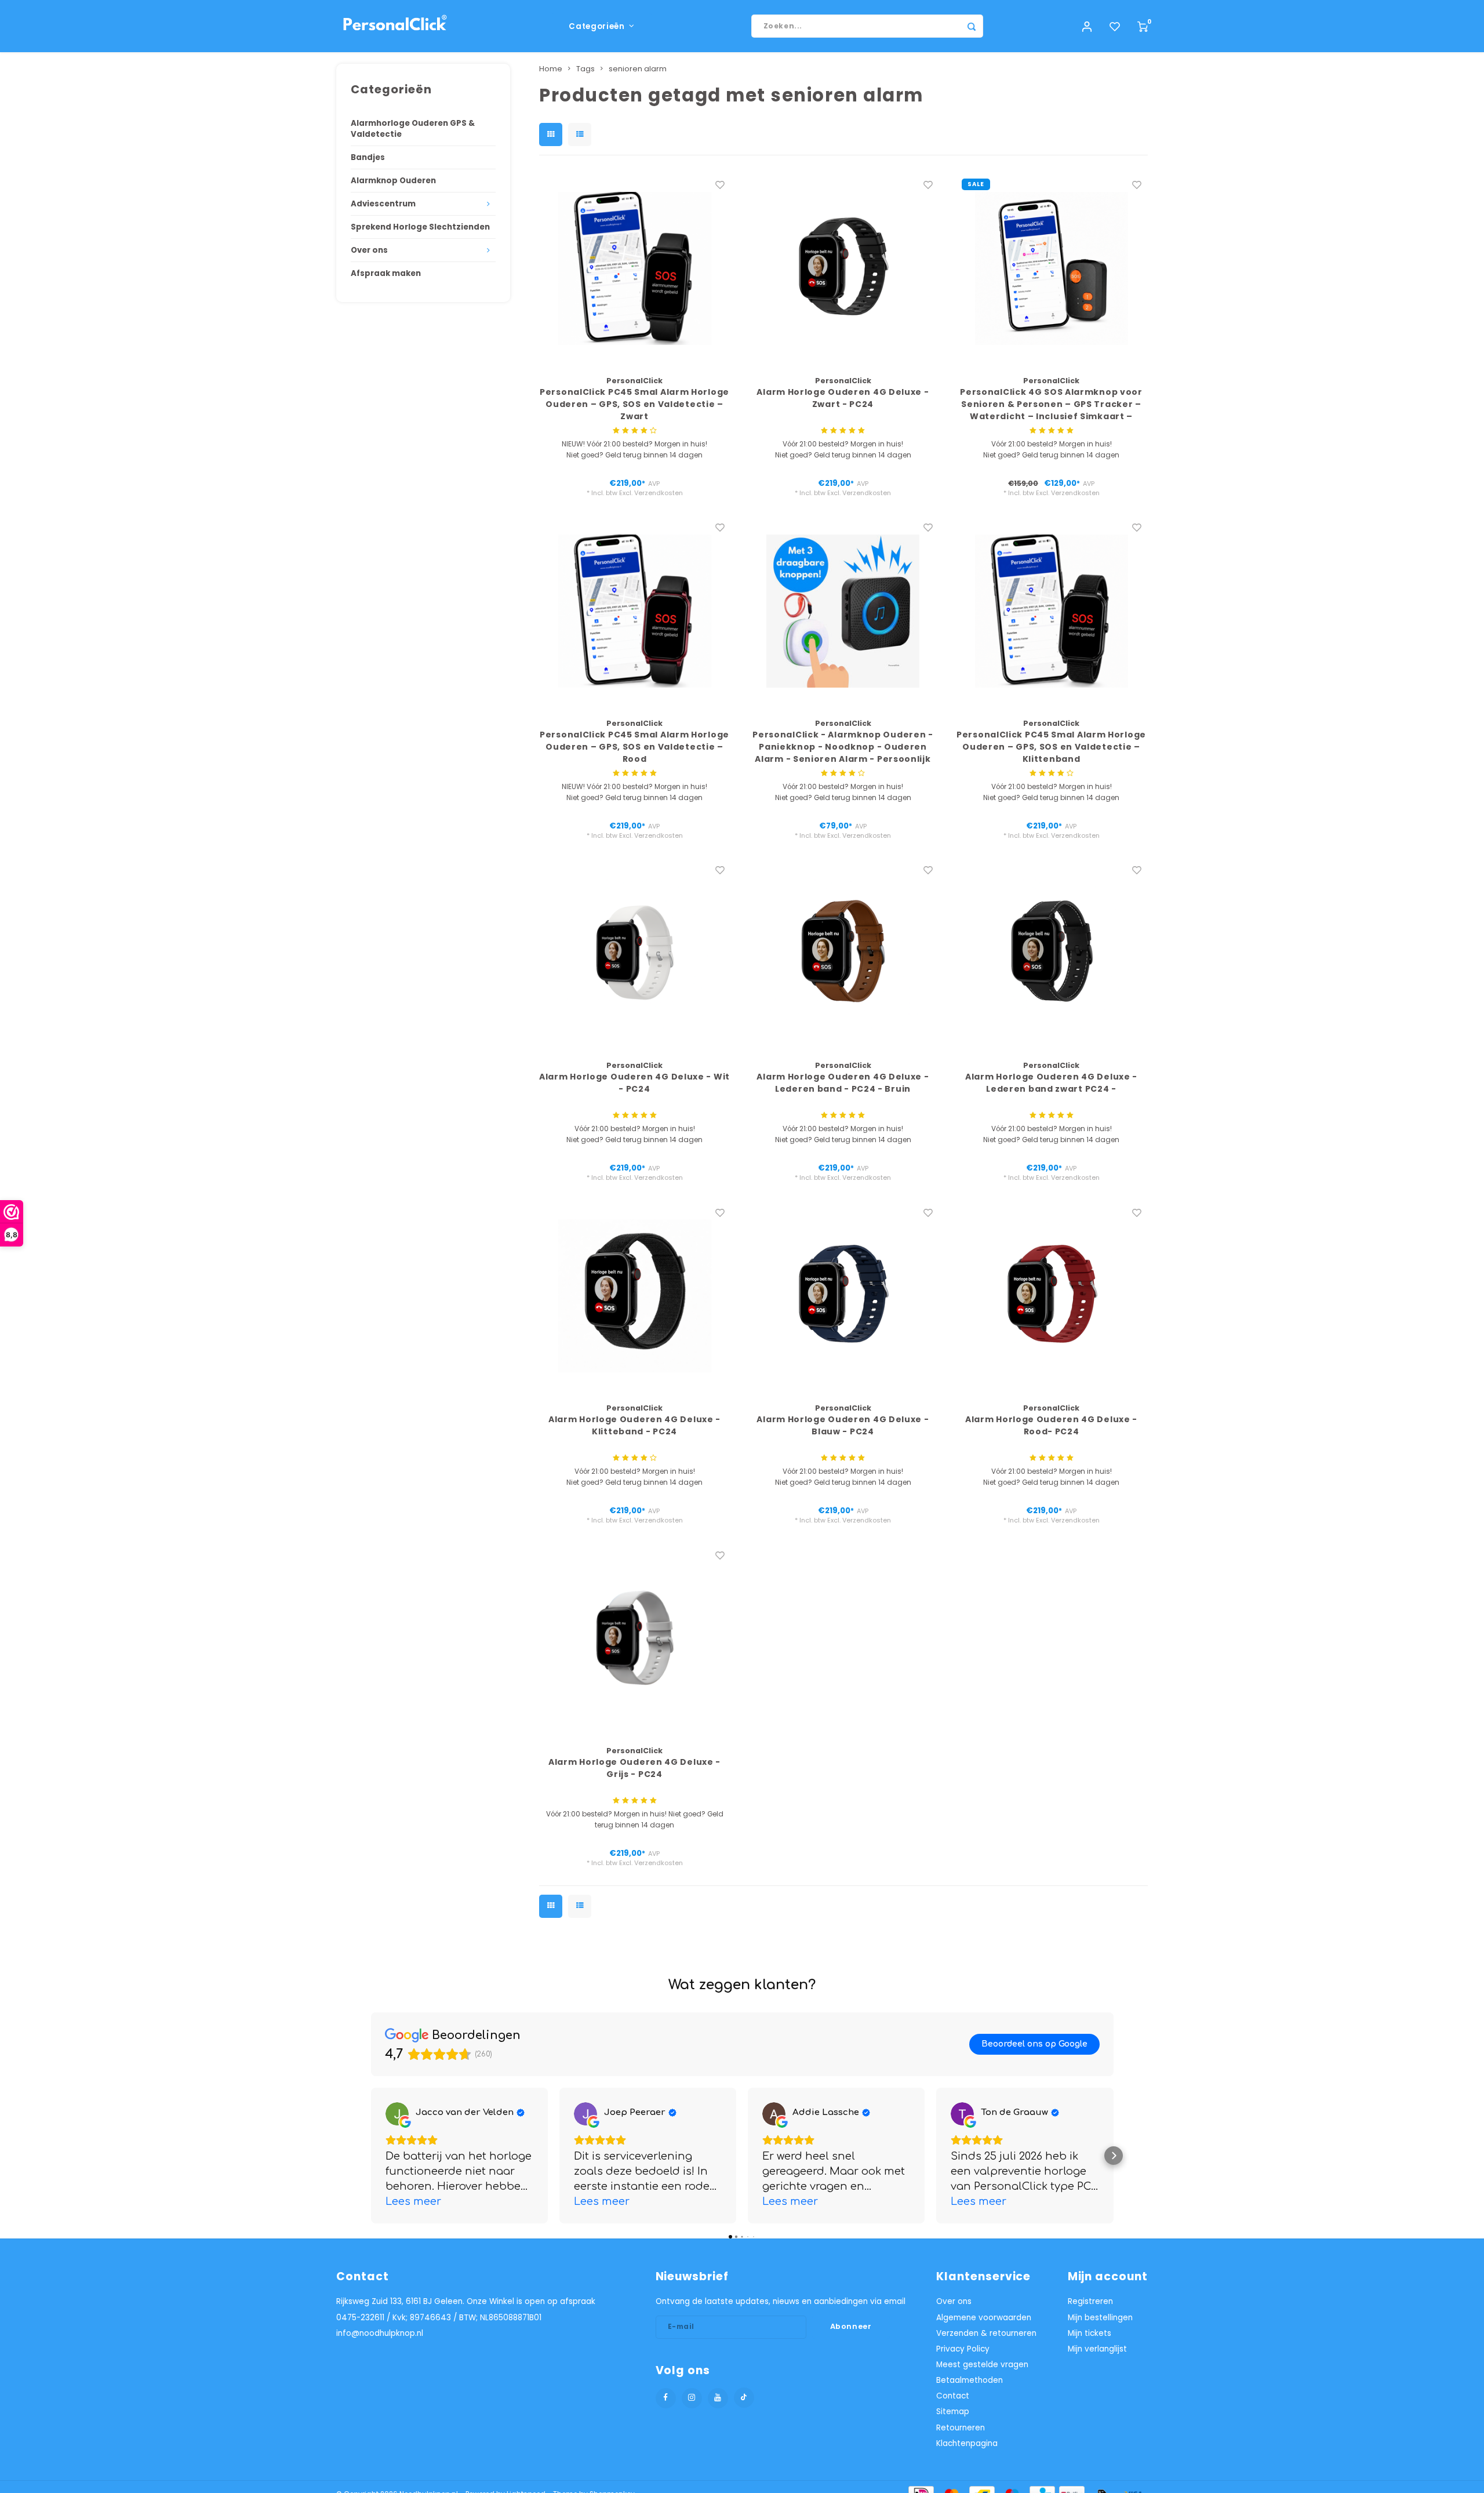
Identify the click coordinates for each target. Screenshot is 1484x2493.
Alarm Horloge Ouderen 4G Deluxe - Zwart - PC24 (843, 398)
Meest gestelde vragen (982, 2365)
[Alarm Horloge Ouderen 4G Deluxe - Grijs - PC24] (635, 1638)
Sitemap (953, 2412)
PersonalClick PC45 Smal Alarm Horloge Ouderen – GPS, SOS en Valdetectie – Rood (634, 747)
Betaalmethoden (970, 2380)
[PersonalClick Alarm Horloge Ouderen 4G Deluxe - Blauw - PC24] (843, 1296)
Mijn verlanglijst (1097, 2349)
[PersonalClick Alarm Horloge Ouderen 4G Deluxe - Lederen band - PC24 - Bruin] (843, 953)
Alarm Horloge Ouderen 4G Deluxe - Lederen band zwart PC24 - (1051, 1083)
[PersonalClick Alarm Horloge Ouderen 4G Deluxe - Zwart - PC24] (843, 268)
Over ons (369, 250)
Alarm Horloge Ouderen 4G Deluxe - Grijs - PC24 (634, 1768)
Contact (953, 2396)
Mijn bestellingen (1100, 2318)
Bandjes (368, 157)
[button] (371, 2156)
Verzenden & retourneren (986, 2333)
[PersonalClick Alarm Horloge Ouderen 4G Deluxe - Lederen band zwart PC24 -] (1052, 953)
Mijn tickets (1090, 2333)
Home (551, 69)
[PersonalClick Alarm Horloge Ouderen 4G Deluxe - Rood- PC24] (1052, 1296)
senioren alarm (638, 69)
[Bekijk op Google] (397, 2114)
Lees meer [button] (413, 2201)
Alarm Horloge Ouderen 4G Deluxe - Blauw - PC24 (843, 1425)
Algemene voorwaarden (984, 2318)
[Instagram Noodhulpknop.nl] (692, 2398)
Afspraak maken (386, 273)
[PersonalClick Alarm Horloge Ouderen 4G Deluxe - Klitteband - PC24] (635, 1296)
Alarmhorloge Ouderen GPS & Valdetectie (413, 129)
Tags (585, 69)
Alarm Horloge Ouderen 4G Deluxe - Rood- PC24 (1051, 1425)
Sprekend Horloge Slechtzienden (420, 227)
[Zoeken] (972, 26)
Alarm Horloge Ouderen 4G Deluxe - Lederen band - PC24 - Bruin (843, 1083)
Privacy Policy (963, 2349)
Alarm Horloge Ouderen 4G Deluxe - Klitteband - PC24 (634, 1425)
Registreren (1090, 2301)
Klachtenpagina (967, 2443)
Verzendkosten (659, 493)
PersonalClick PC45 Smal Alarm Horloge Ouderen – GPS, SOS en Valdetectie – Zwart (634, 404)
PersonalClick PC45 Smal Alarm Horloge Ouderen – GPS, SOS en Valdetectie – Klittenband (1051, 747)
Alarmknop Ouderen (393, 181)
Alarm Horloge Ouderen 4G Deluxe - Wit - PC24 (634, 1083)
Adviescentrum (383, 204)
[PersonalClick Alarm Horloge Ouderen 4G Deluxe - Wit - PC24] (635, 953)
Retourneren (961, 2428)
